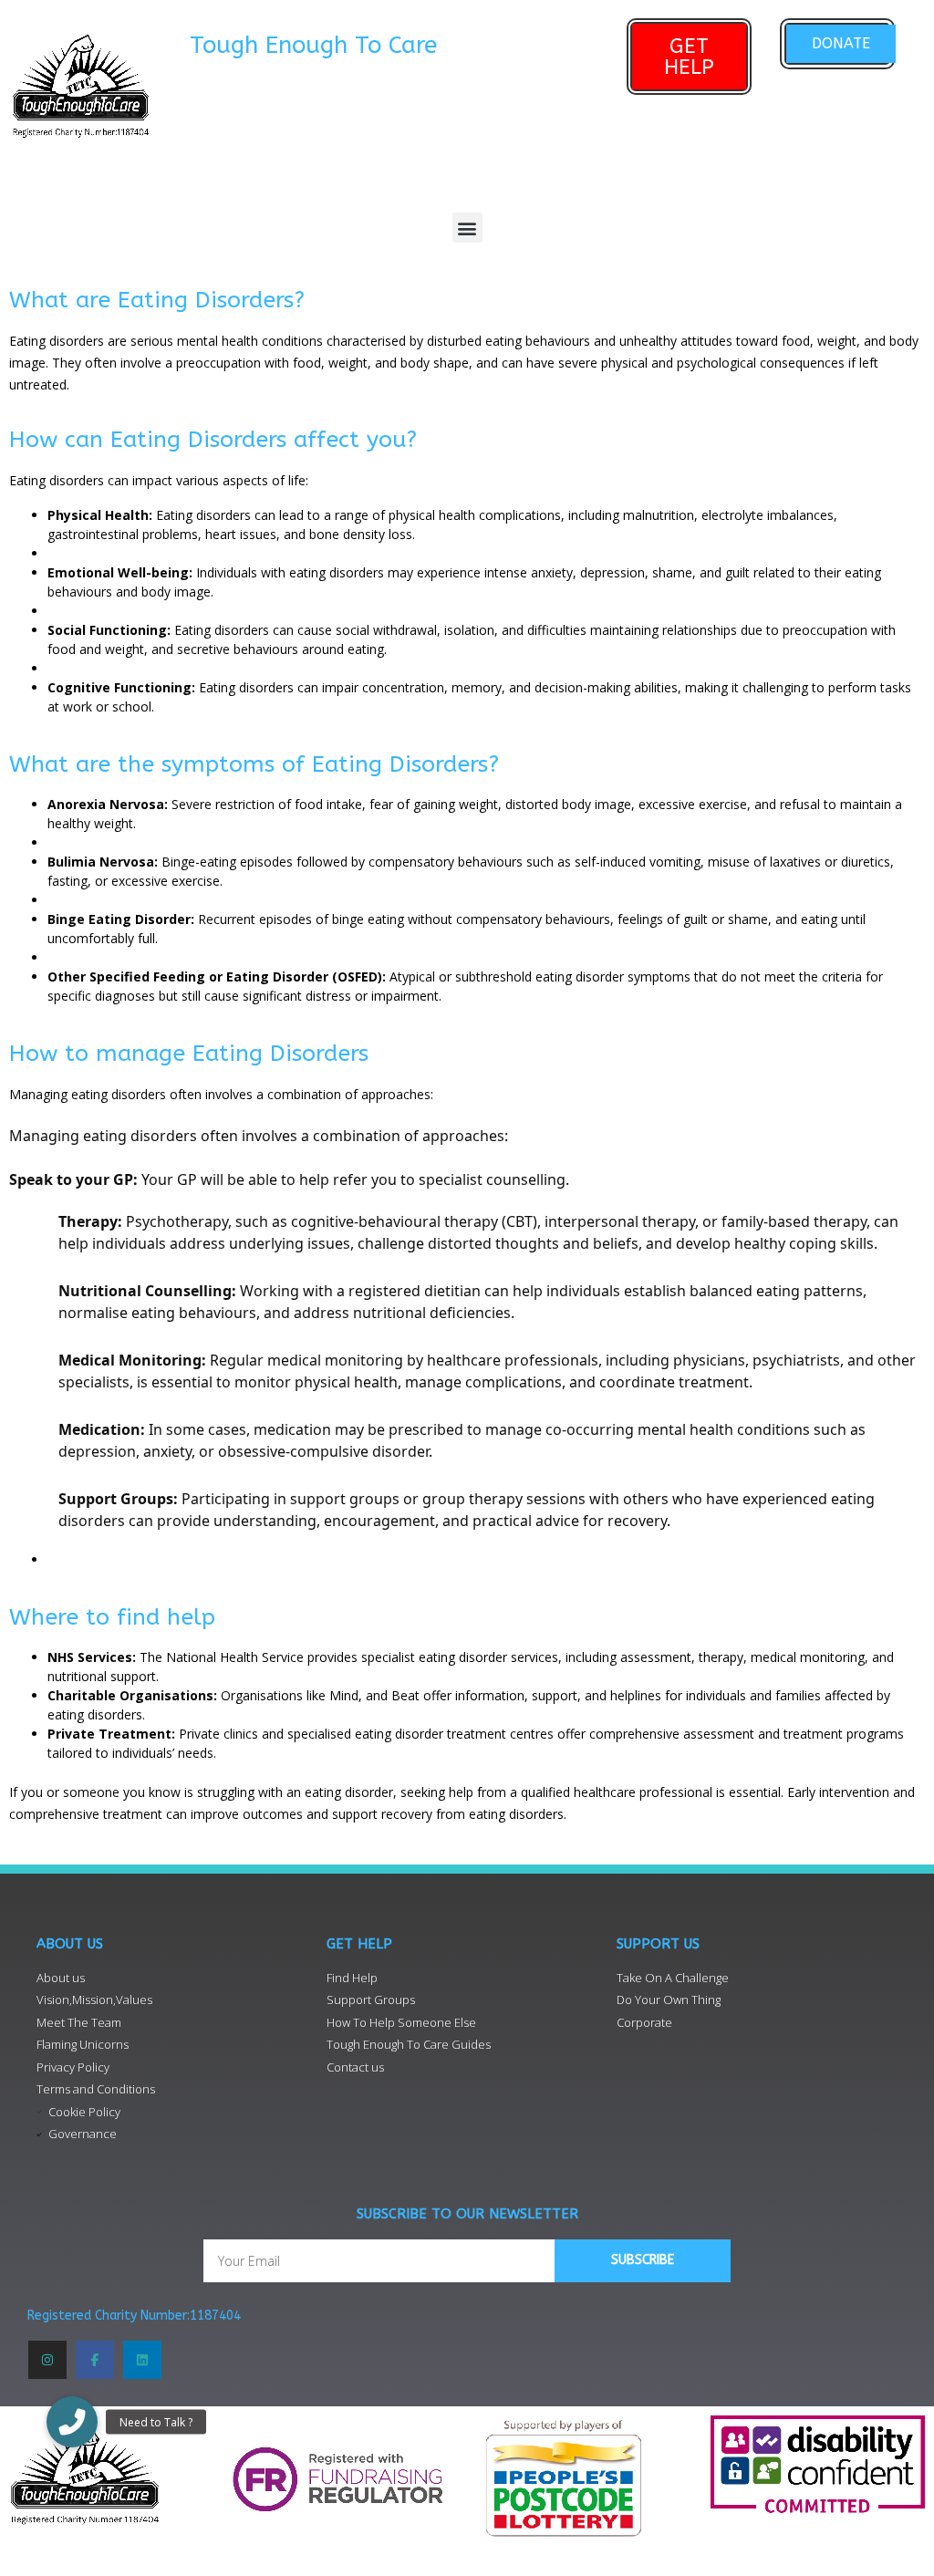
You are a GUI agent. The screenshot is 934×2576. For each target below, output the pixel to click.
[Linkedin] (142, 2360)
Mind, (348, 1695)
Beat (405, 1695)
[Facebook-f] (95, 2360)
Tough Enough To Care (313, 45)
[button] (467, 228)
